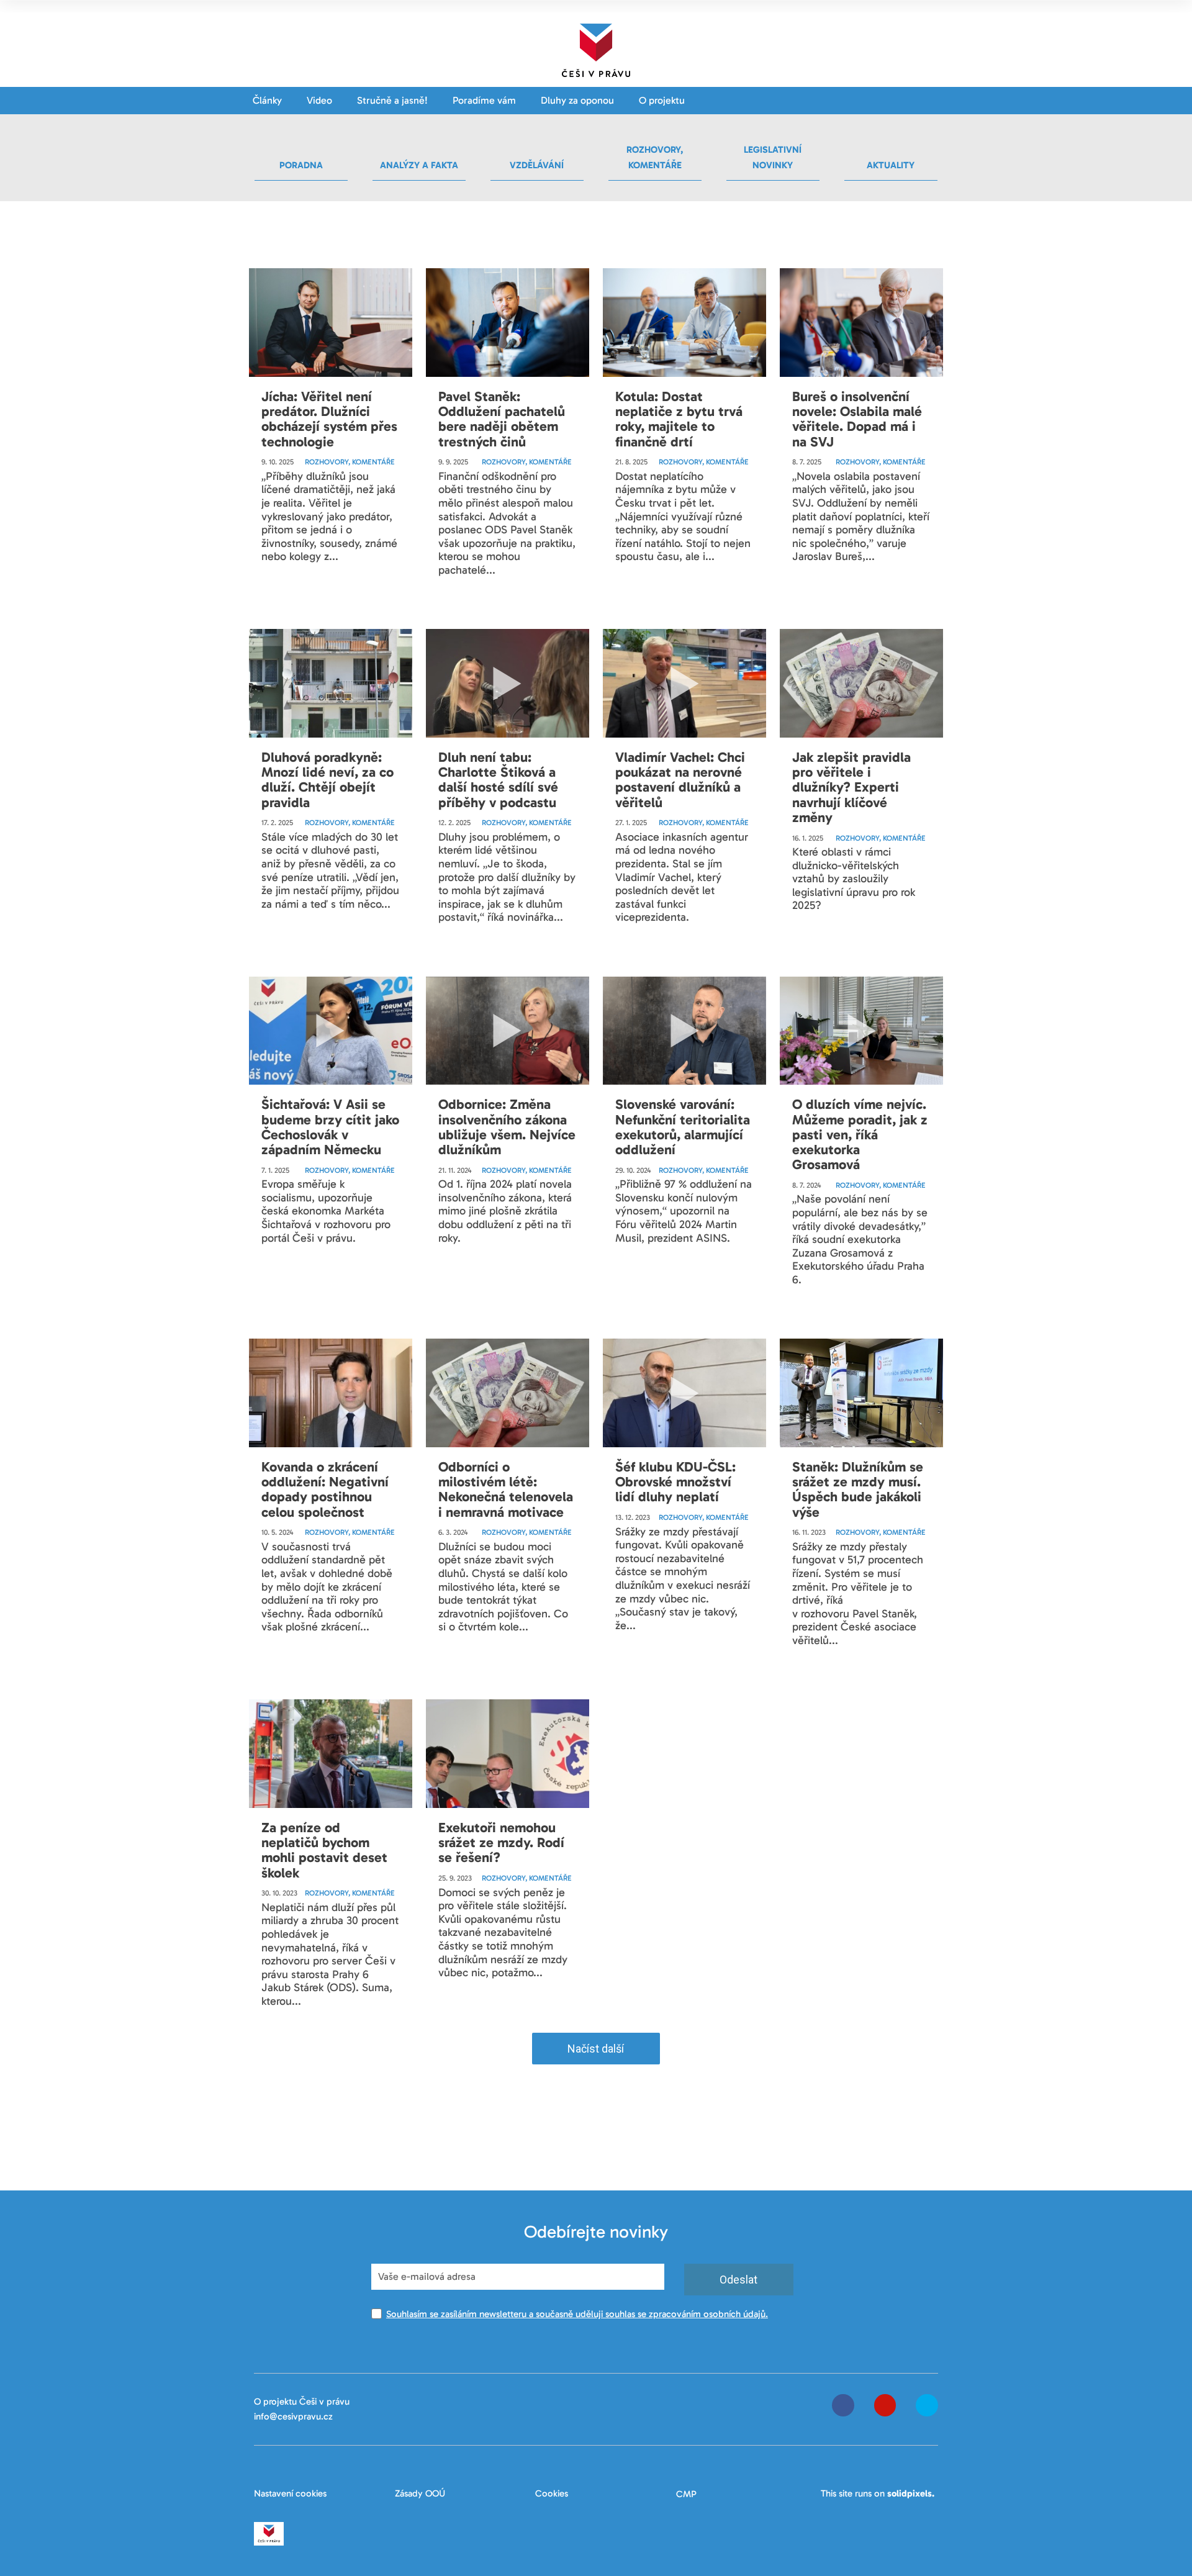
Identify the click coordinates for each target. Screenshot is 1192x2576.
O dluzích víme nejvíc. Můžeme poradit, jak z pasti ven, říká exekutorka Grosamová (860, 1134)
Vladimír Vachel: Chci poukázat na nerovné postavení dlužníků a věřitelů (680, 780)
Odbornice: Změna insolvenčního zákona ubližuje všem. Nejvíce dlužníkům (507, 1127)
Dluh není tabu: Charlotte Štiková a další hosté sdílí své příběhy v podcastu (498, 780)
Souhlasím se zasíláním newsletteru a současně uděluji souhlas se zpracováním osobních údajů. (577, 2314)
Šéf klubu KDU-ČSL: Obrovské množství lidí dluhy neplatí (675, 1482)
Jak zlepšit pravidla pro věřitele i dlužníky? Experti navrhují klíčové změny (851, 787)
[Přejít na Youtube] (885, 2405)
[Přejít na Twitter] (927, 2405)
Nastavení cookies (290, 2493)
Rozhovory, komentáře (350, 462)
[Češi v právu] (596, 48)
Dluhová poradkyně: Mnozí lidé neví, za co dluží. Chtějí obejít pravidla (327, 780)
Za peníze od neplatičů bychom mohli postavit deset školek (324, 1850)
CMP (686, 2494)
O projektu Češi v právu (302, 2402)
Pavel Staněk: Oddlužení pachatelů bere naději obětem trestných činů (502, 419)
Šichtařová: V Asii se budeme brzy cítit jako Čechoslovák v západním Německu (330, 1127)
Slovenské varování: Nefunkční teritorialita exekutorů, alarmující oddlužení (683, 1127)
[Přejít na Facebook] (843, 2405)
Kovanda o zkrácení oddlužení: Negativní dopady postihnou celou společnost (325, 1489)
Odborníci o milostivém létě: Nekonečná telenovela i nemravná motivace (506, 1489)
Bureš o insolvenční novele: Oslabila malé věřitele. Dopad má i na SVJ (857, 419)
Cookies (552, 2493)
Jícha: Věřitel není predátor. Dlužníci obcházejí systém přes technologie (329, 419)
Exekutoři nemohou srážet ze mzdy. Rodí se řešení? (501, 1842)
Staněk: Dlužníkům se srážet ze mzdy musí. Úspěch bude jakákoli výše (858, 1489)
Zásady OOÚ (420, 2493)
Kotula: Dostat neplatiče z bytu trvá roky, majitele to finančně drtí (679, 419)
